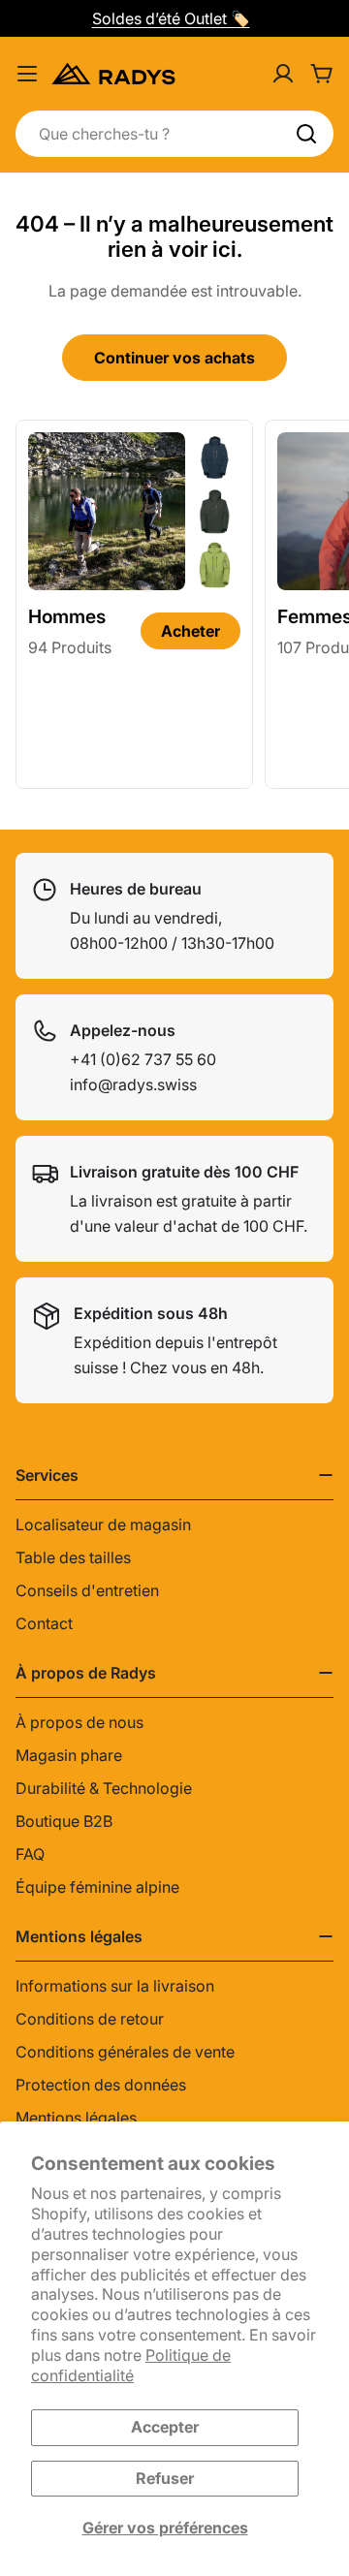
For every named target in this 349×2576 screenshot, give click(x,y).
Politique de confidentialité (131, 2365)
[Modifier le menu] (27, 74)
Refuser (165, 2478)
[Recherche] (306, 134)
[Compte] (283, 74)
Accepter (165, 2427)
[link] (215, 457)
